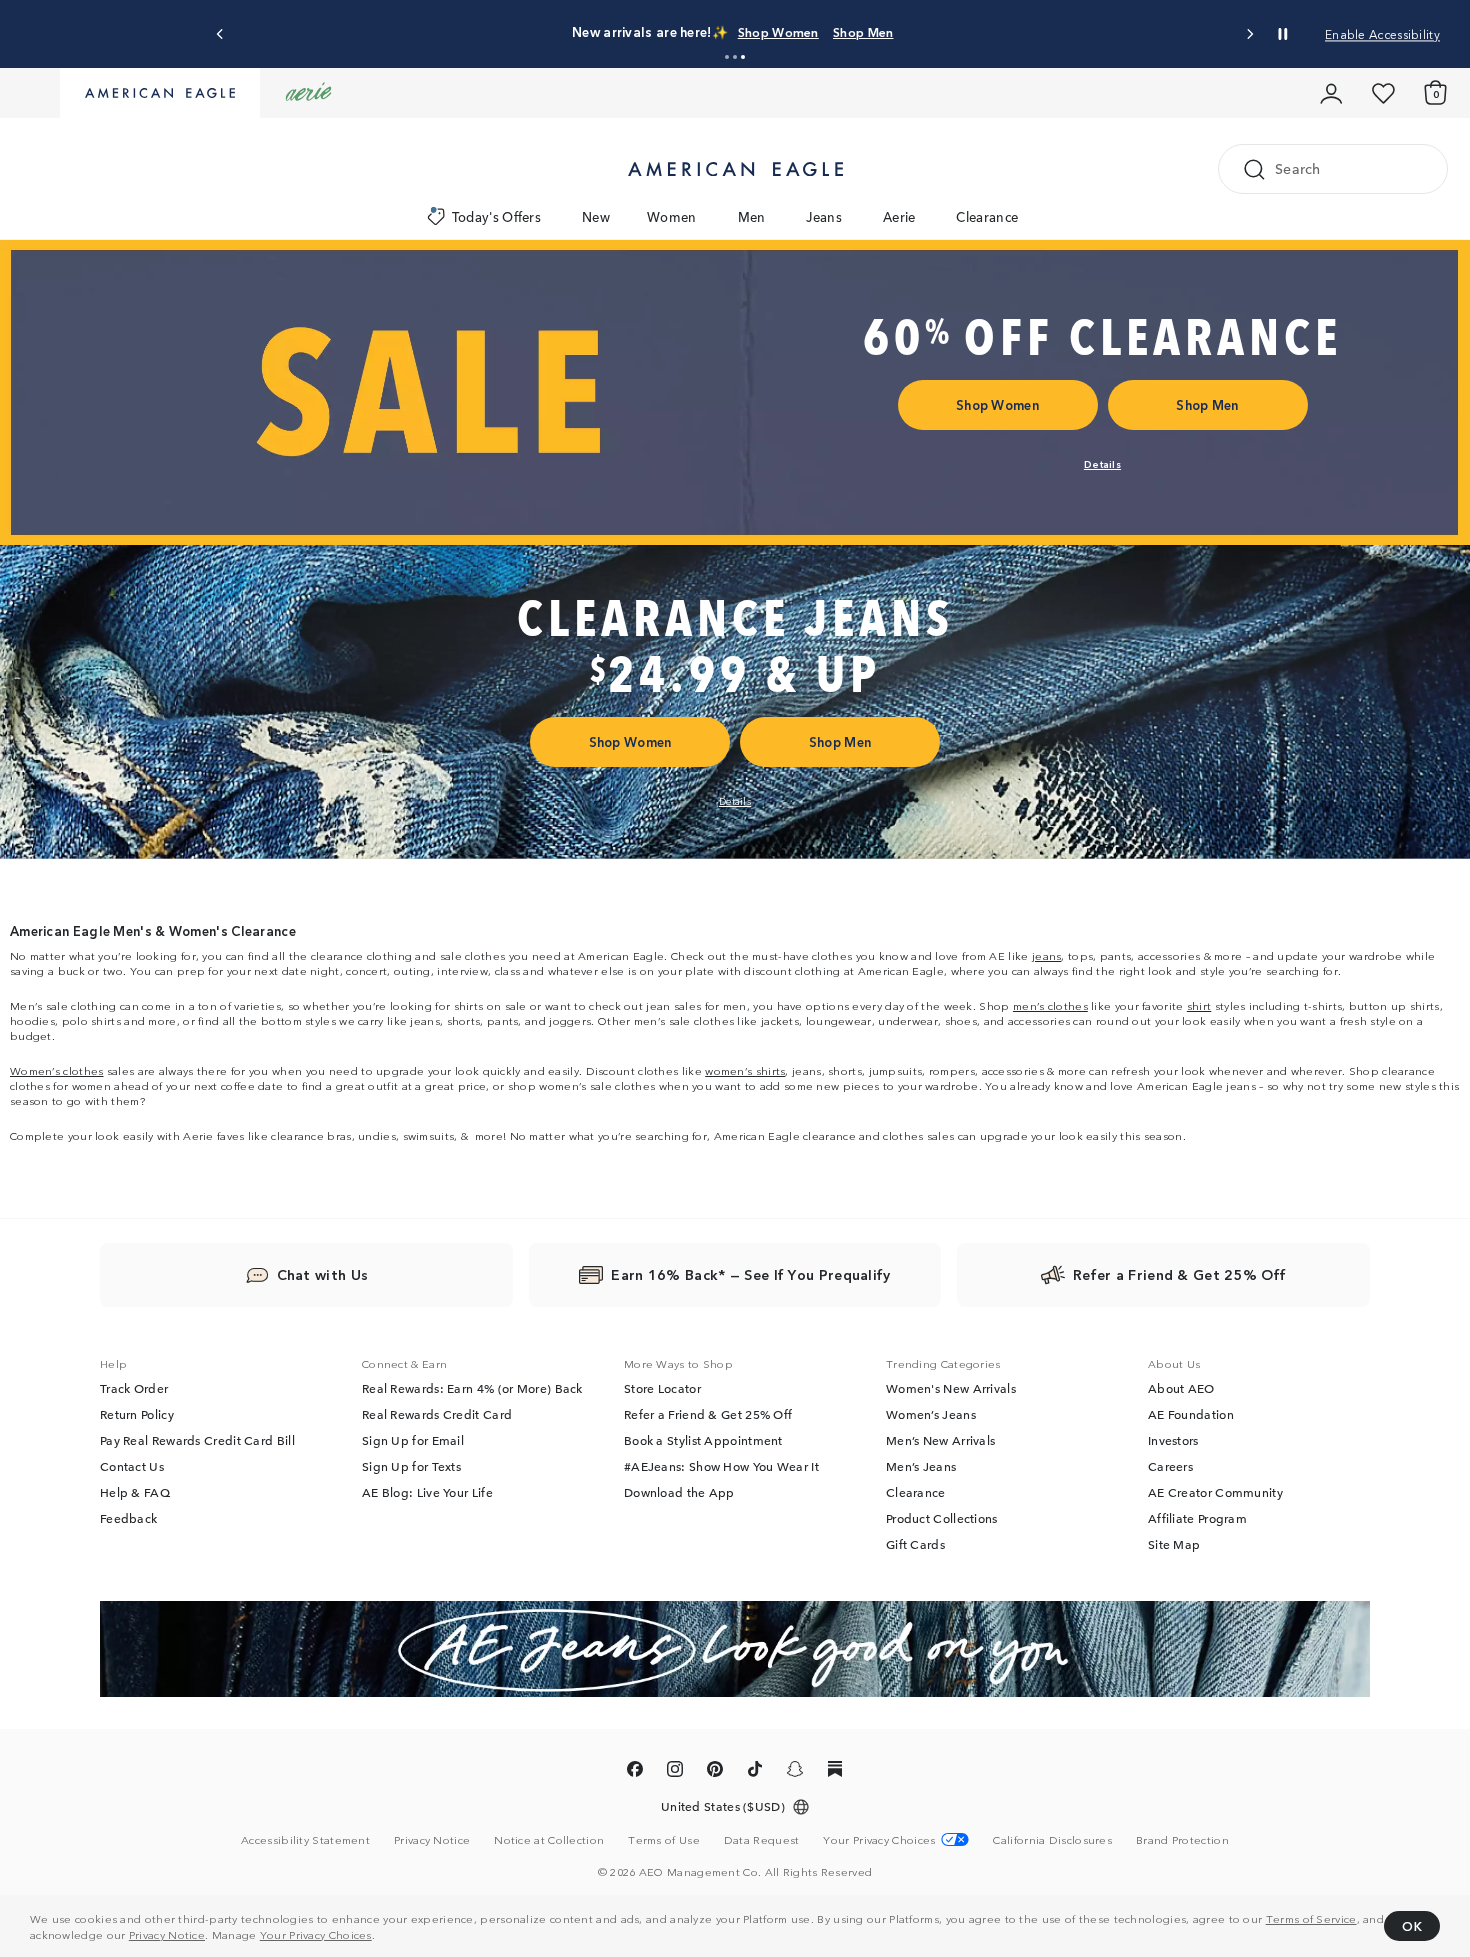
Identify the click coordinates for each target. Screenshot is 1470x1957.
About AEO (1181, 1389)
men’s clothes (1050, 1005)
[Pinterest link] (715, 1773)
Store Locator (662, 1389)
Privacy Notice (167, 1934)
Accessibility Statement (305, 1840)
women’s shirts (745, 1070)
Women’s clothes (57, 1070)
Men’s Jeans (921, 1467)
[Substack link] (835, 1773)
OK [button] (1412, 1925)
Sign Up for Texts (411, 1467)
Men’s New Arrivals (940, 1441)
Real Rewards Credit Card (437, 1415)
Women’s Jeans (931, 1415)
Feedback (128, 1519)
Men (752, 216)
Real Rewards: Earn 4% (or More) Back (472, 1389)
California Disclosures (1052, 1840)
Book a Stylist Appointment (703, 1441)
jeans (1047, 955)
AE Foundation (1191, 1415)
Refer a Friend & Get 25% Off (708, 1415)
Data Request (762, 1840)
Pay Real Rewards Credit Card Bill (197, 1441)
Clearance (987, 216)
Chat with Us (323, 1275)
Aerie (899, 216)
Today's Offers (496, 216)
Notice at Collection (549, 1840)
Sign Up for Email (413, 1441)
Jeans (824, 216)
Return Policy (137, 1415)
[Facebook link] (635, 1773)
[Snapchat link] (795, 1773)
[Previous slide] (220, 34)
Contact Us (132, 1467)
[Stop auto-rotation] (1283, 34)
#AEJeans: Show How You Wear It (721, 1467)
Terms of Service (1311, 1918)
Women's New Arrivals (951, 1389)
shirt (1199, 1005)
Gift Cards (915, 1545)
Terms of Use (664, 1840)
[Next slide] (1249, 34)
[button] (727, 57)
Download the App (679, 1493)
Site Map (1174, 1545)
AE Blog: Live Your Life (427, 1493)
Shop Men (863, 31)
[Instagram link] (675, 1773)
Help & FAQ (135, 1493)
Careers (1170, 1467)
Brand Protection (1182, 1840)
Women (672, 216)
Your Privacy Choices (316, 1934)
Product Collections (942, 1519)
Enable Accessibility (1382, 33)
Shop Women (778, 31)
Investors (1173, 1441)
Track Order (134, 1389)
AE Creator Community (1215, 1493)
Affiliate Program (1197, 1519)
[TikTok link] (755, 1773)
